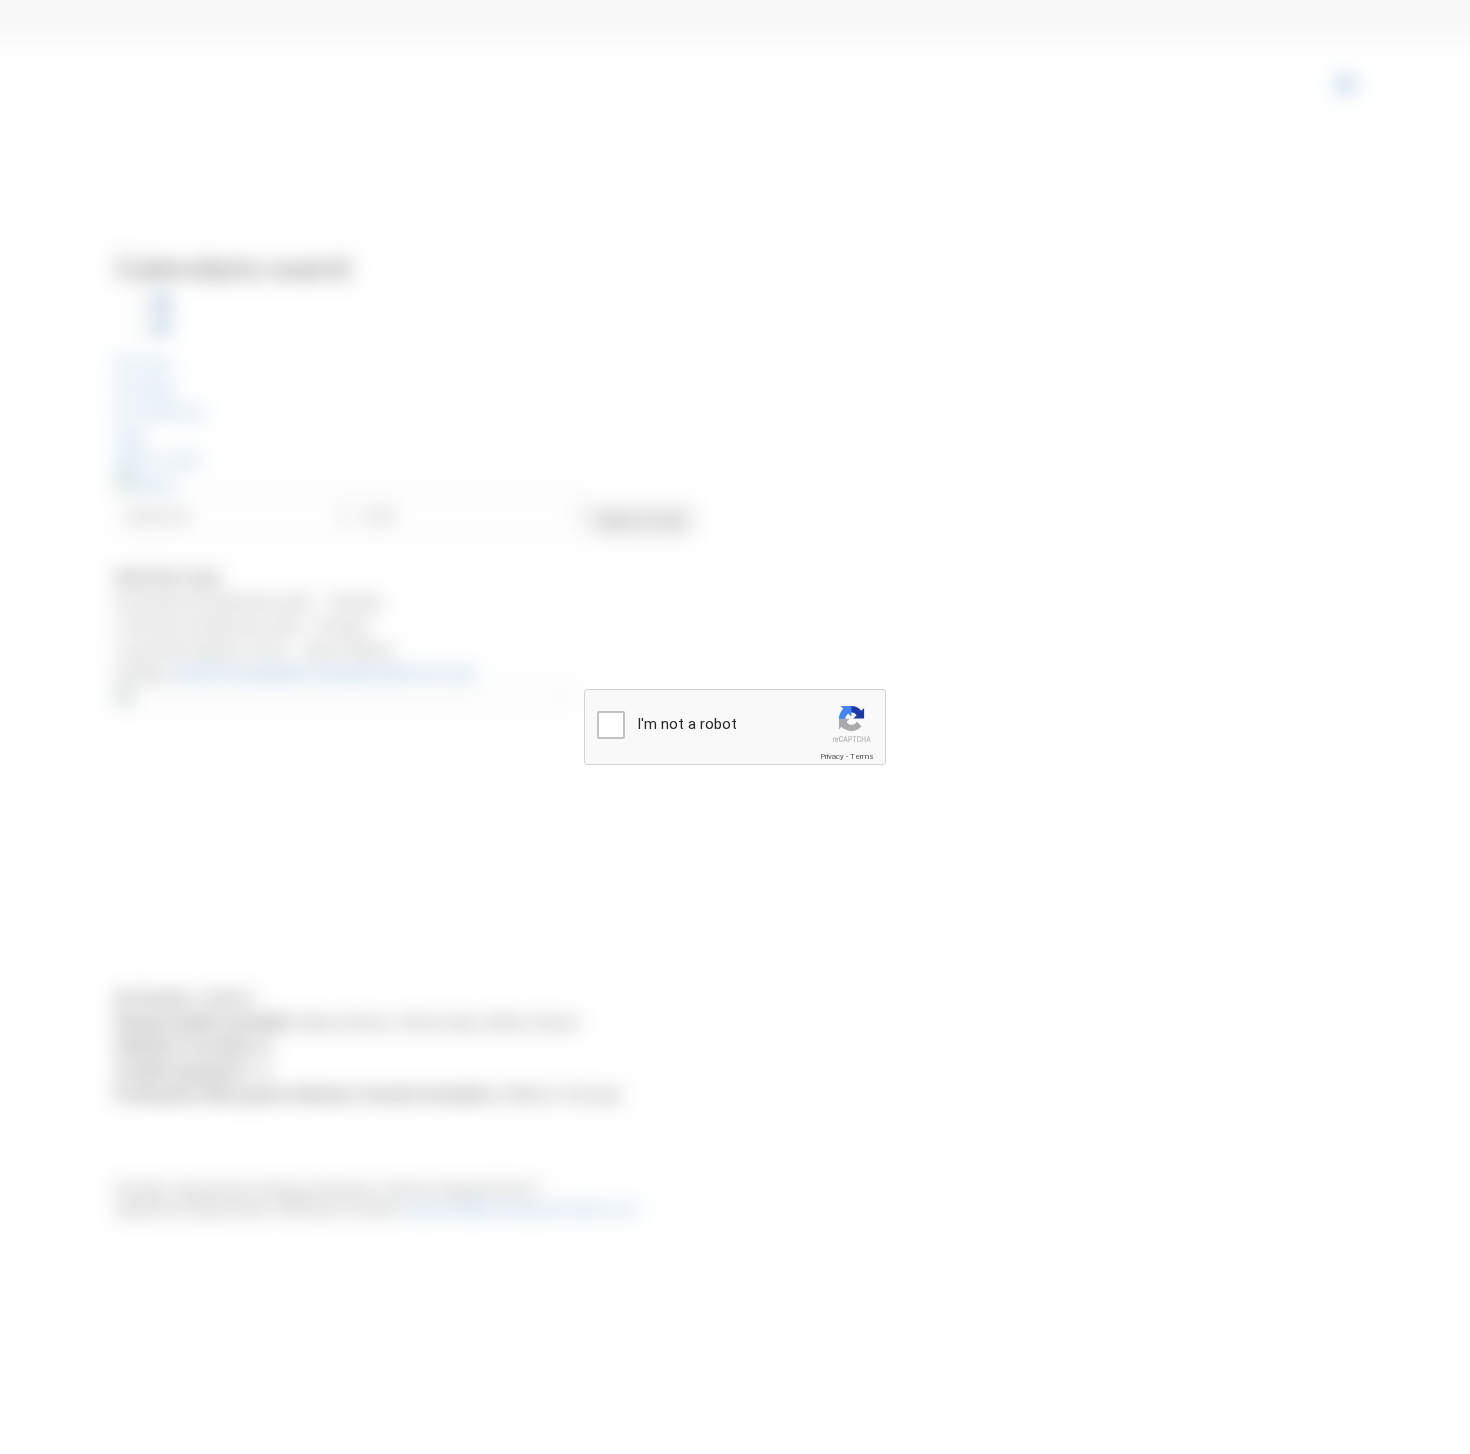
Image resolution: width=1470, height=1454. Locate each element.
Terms (862, 756)
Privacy (832, 756)
